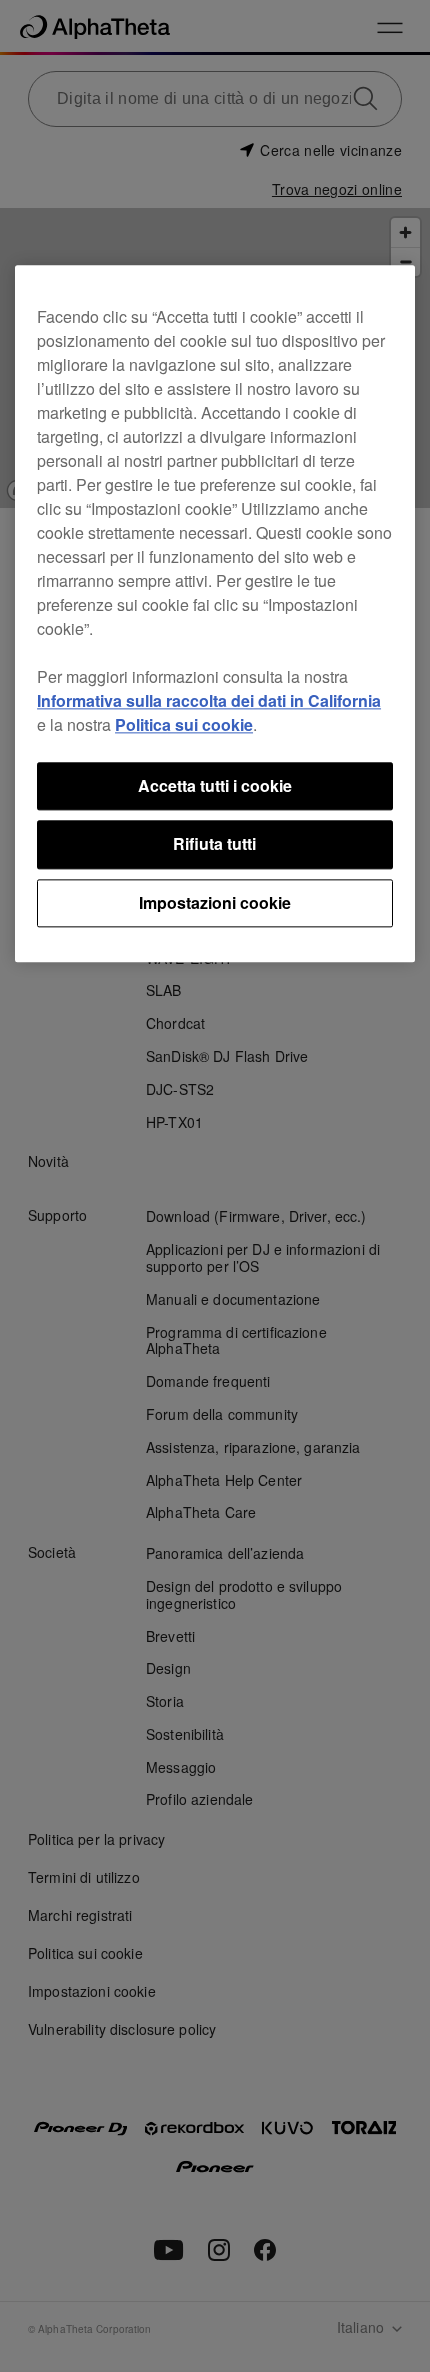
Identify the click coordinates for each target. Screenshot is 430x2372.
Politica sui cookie (184, 724)
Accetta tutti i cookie (215, 785)
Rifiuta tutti (214, 844)
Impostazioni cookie (215, 902)
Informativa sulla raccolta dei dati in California (209, 700)
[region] (215, 613)
